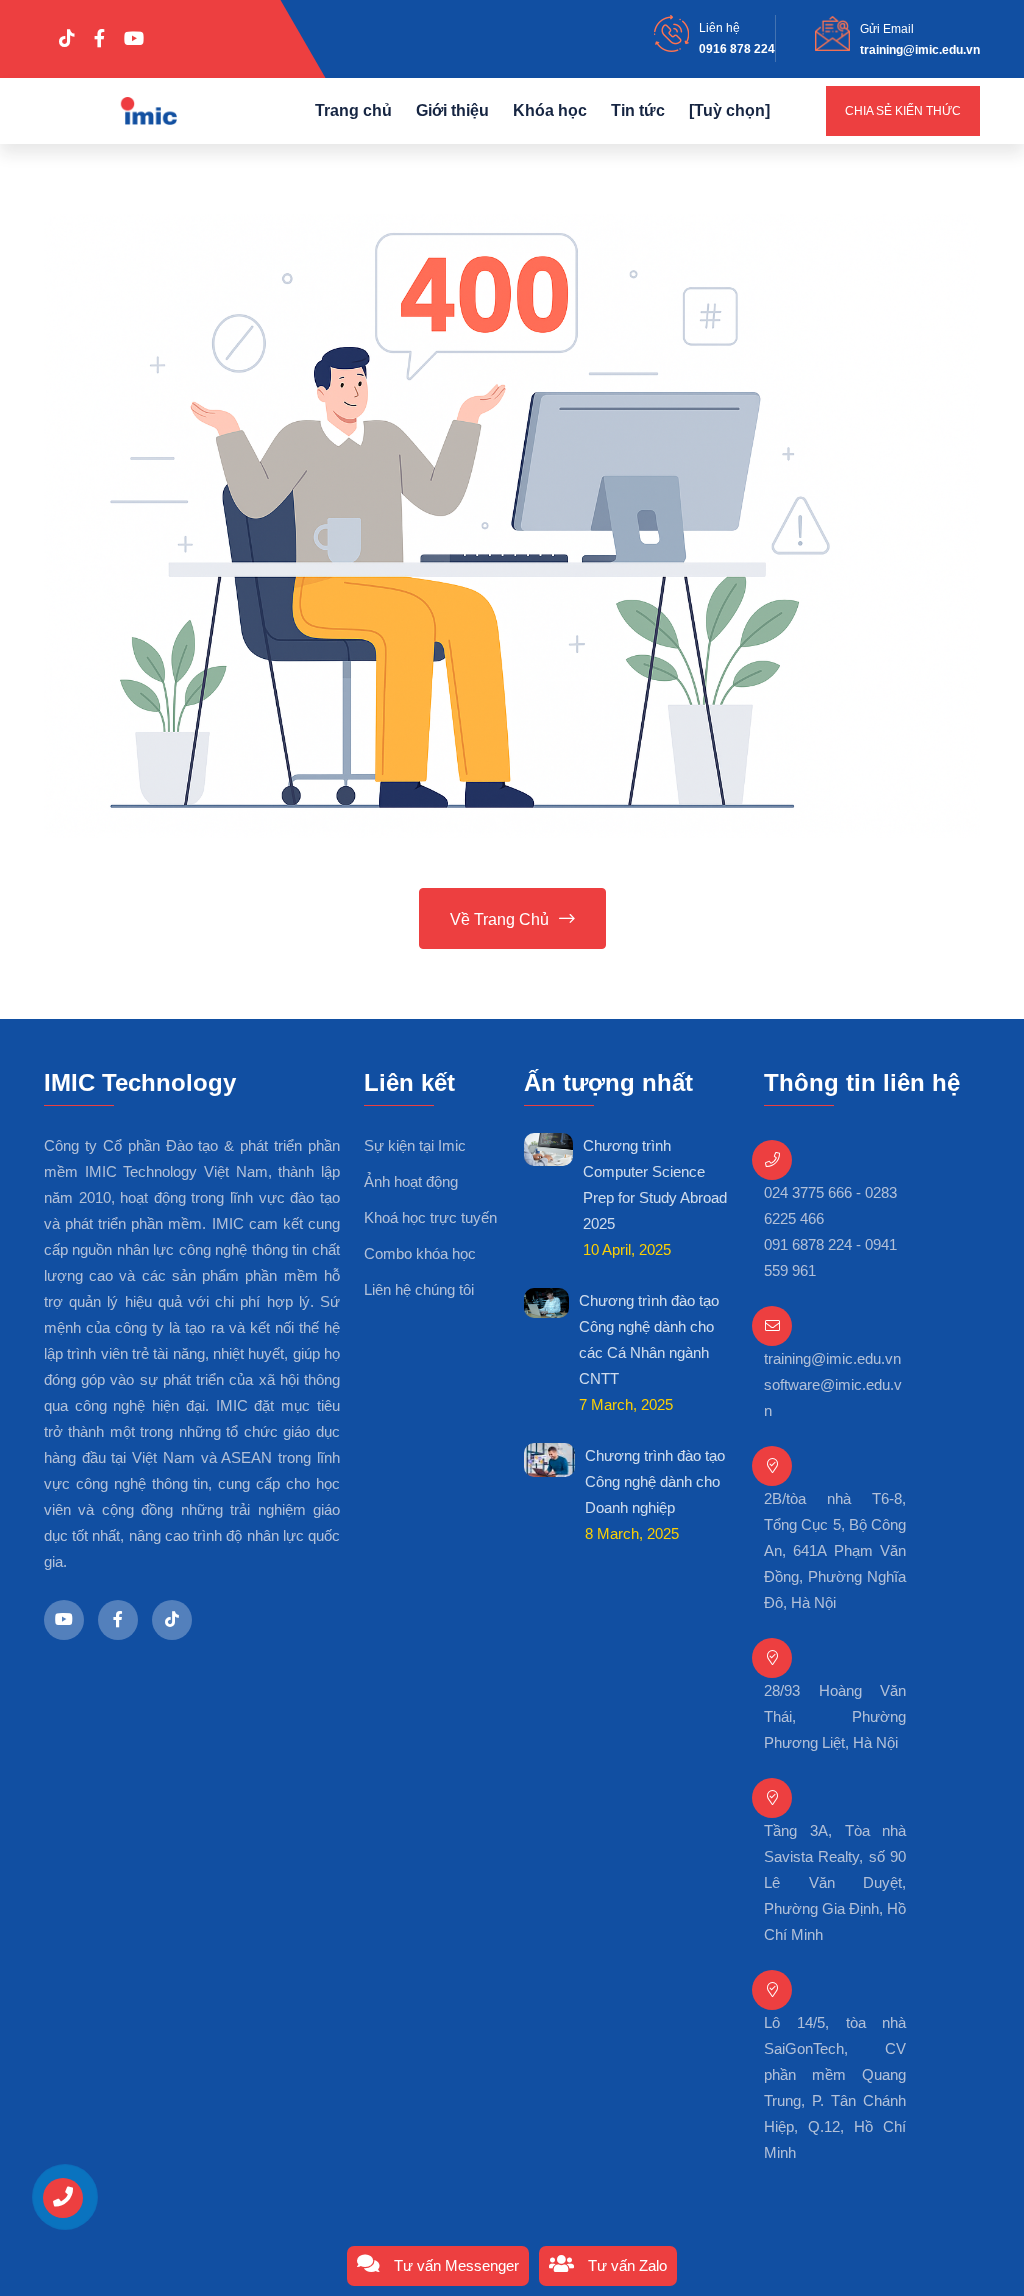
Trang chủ (353, 110)
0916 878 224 (737, 49)
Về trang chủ (499, 919)
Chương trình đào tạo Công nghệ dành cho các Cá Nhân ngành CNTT (649, 1339)
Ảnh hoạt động (411, 1181)
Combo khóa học (420, 1253)
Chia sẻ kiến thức (903, 111)
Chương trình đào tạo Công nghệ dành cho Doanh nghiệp (655, 1481)
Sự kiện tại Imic (415, 1145)
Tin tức (638, 110)
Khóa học (550, 110)
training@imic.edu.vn (920, 50)
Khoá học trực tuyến (430, 1217)
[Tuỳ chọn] (729, 110)
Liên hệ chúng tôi (419, 1289)
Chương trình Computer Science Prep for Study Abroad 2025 (655, 1184)
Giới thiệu (452, 110)
